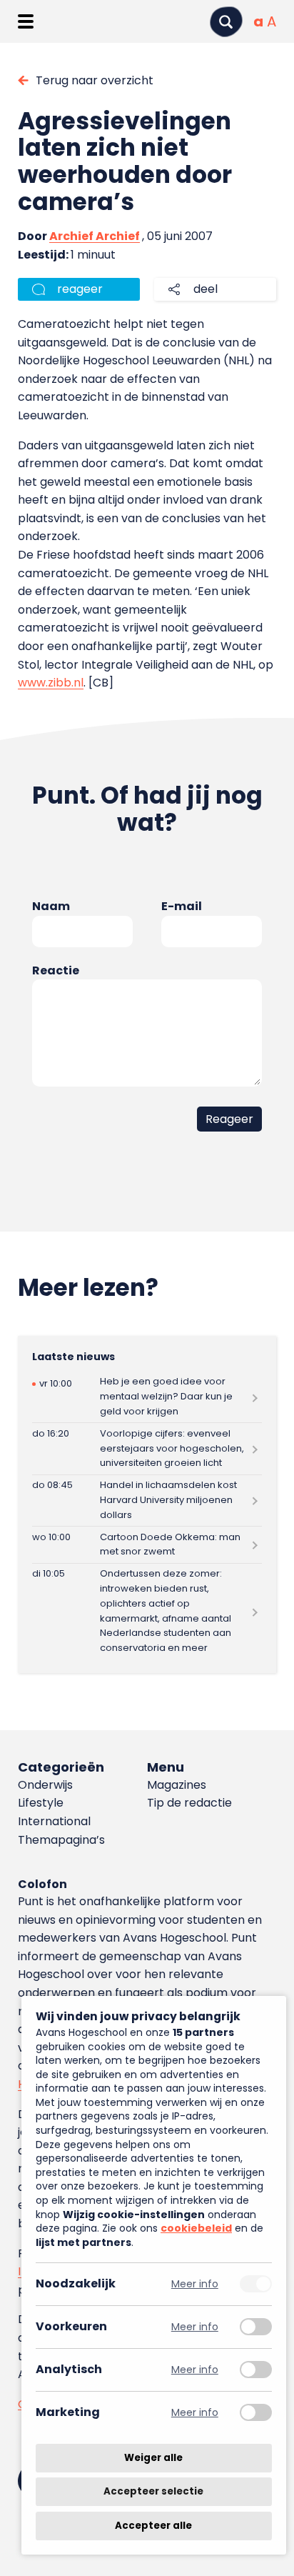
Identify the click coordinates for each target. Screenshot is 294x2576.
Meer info (195, 2284)
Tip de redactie (189, 1803)
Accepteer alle (153, 2526)
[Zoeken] (226, 22)
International (54, 1821)
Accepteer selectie (153, 2492)
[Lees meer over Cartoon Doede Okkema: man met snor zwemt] (147, 1545)
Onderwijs (45, 1785)
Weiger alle (153, 2458)
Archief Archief (95, 236)
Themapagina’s (61, 1840)
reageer (80, 289)
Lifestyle (41, 1803)
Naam (51, 906)
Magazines (177, 1785)
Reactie (56, 970)
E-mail (182, 906)
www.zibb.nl (51, 683)
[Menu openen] (25, 21)
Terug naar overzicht (95, 80)
